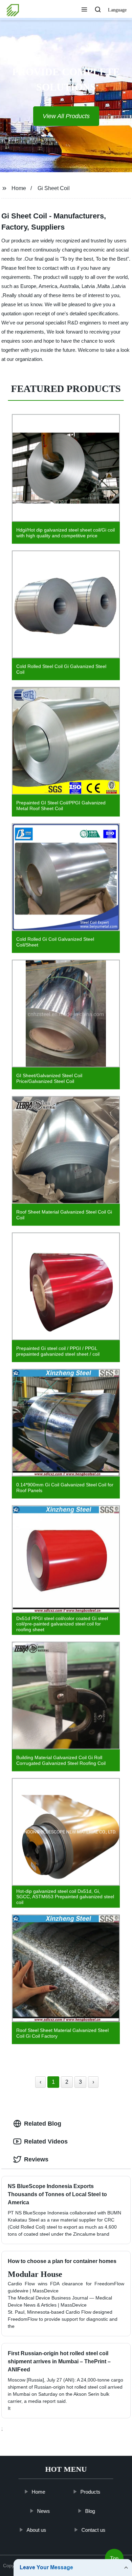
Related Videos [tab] (46, 2141)
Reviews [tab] (36, 2159)
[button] (84, 10)
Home (19, 188)
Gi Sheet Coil (54, 188)
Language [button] (117, 10)
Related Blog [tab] (43, 2124)
